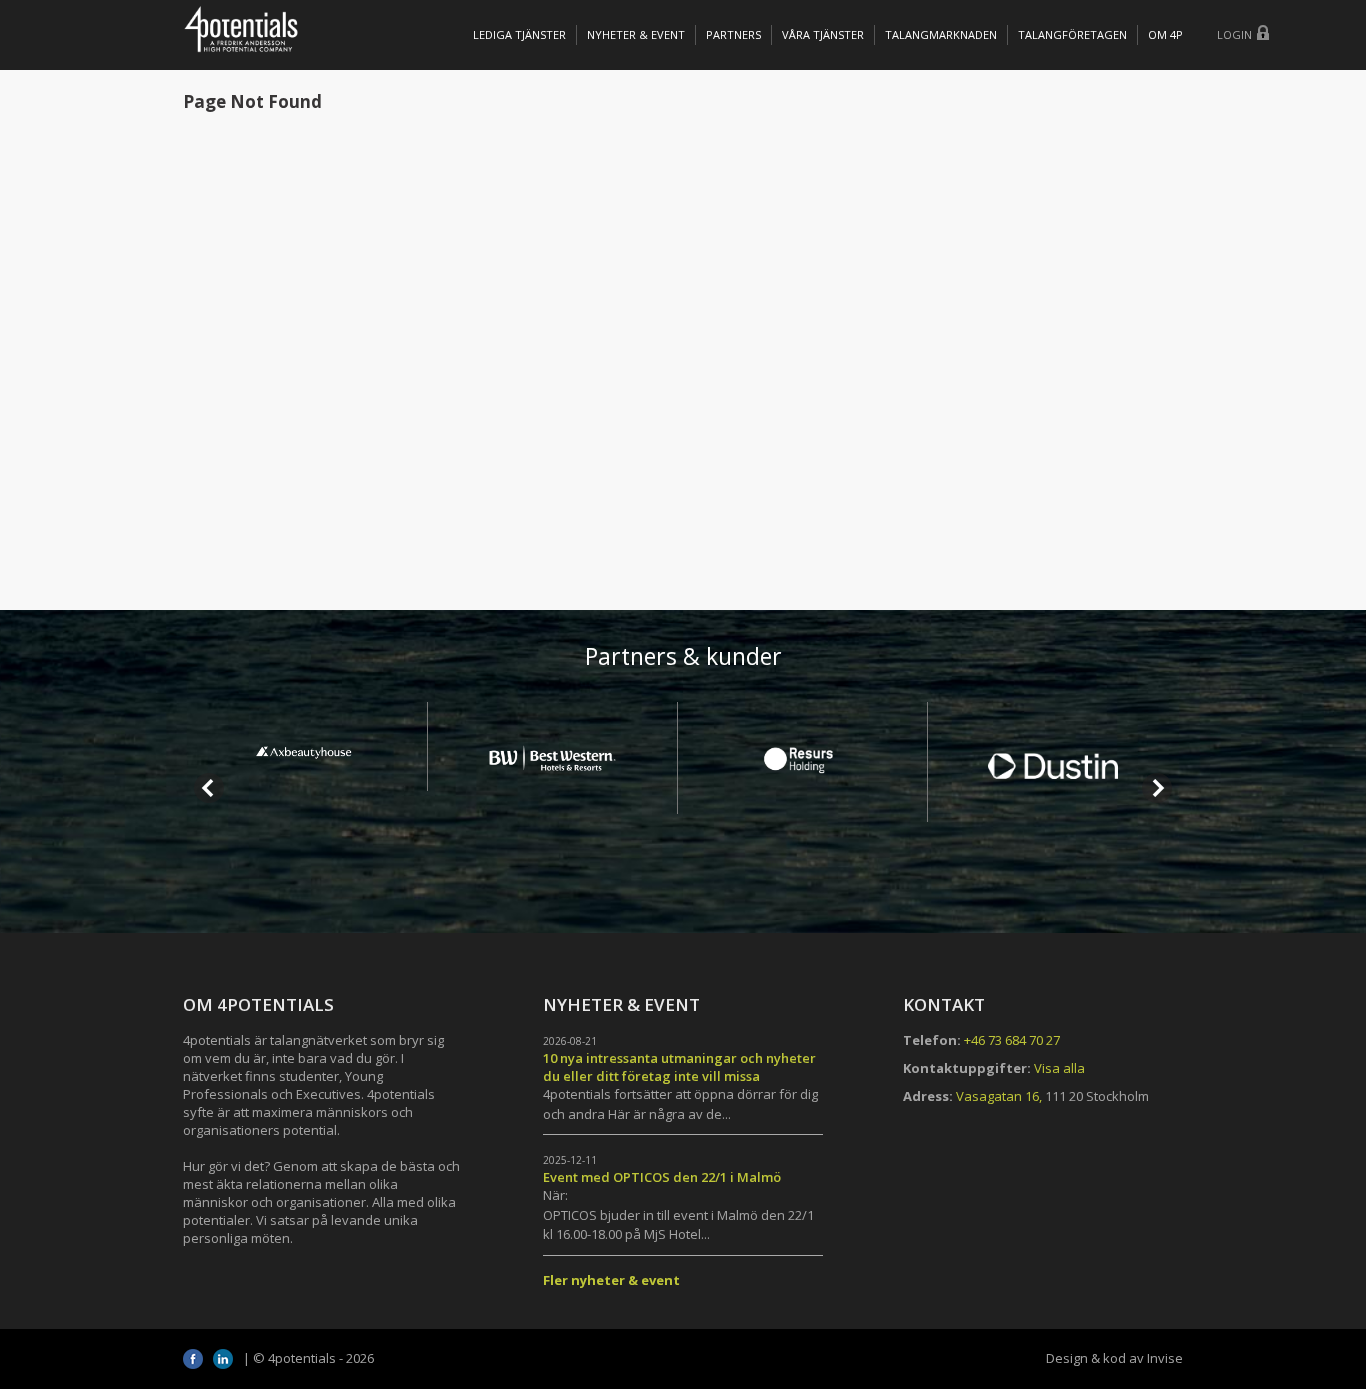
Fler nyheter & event (611, 1280)
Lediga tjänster (519, 34)
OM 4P (1165, 34)
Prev (209, 788)
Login (1234, 34)
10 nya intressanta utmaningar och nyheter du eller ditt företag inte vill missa (679, 1067)
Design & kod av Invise (1114, 1358)
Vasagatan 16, (999, 1096)
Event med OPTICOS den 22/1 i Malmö (662, 1177)
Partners (733, 34)
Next (1157, 788)
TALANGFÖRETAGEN (1072, 34)
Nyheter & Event (636, 34)
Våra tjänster (823, 34)
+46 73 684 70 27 (1012, 1040)
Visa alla (1059, 1068)
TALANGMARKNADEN (941, 34)
